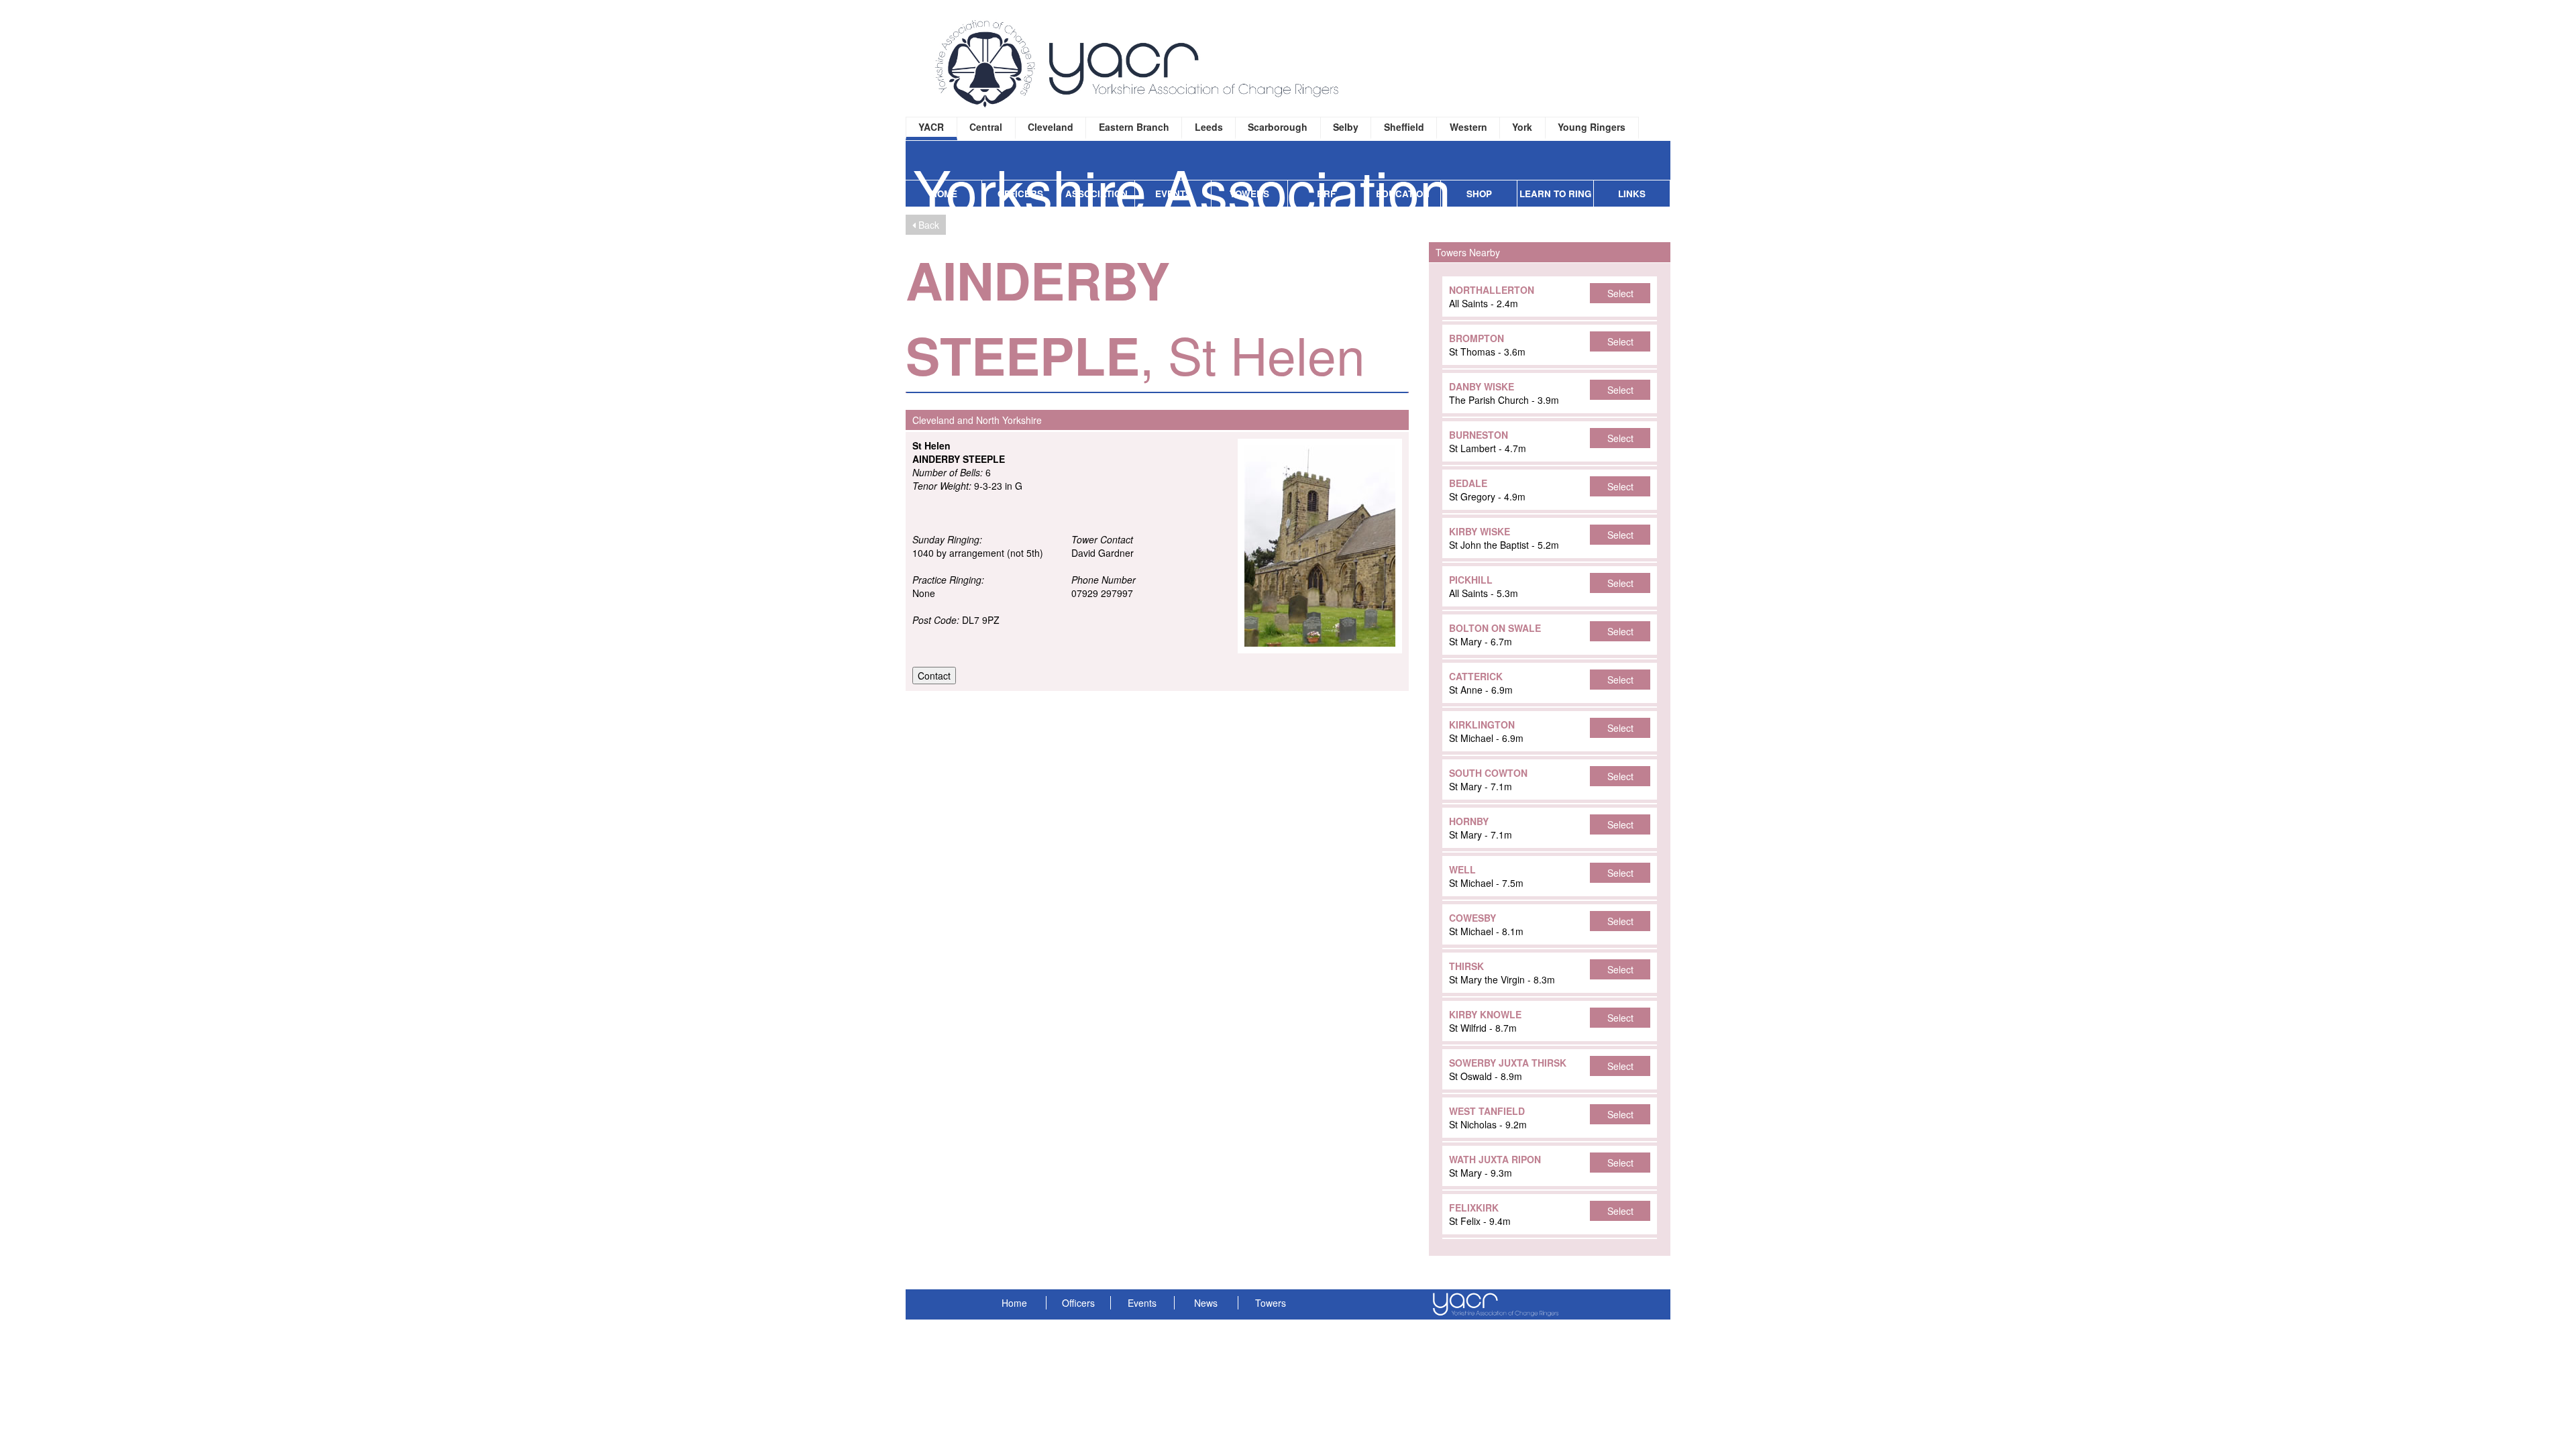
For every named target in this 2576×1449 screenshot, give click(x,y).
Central (986, 127)
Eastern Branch (1134, 127)
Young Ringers (1592, 127)
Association (1096, 194)
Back (927, 225)
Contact (934, 676)
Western (1468, 127)
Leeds (1209, 127)
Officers (1020, 194)
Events (1173, 194)
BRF (1326, 194)
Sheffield (1404, 127)
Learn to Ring (1555, 194)
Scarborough (1278, 127)
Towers (1249, 194)
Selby (1346, 127)
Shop (1479, 194)
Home (944, 194)
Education (1403, 194)
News (1206, 1303)
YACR (931, 127)
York (1522, 127)
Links (1632, 194)
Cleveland (1051, 127)
